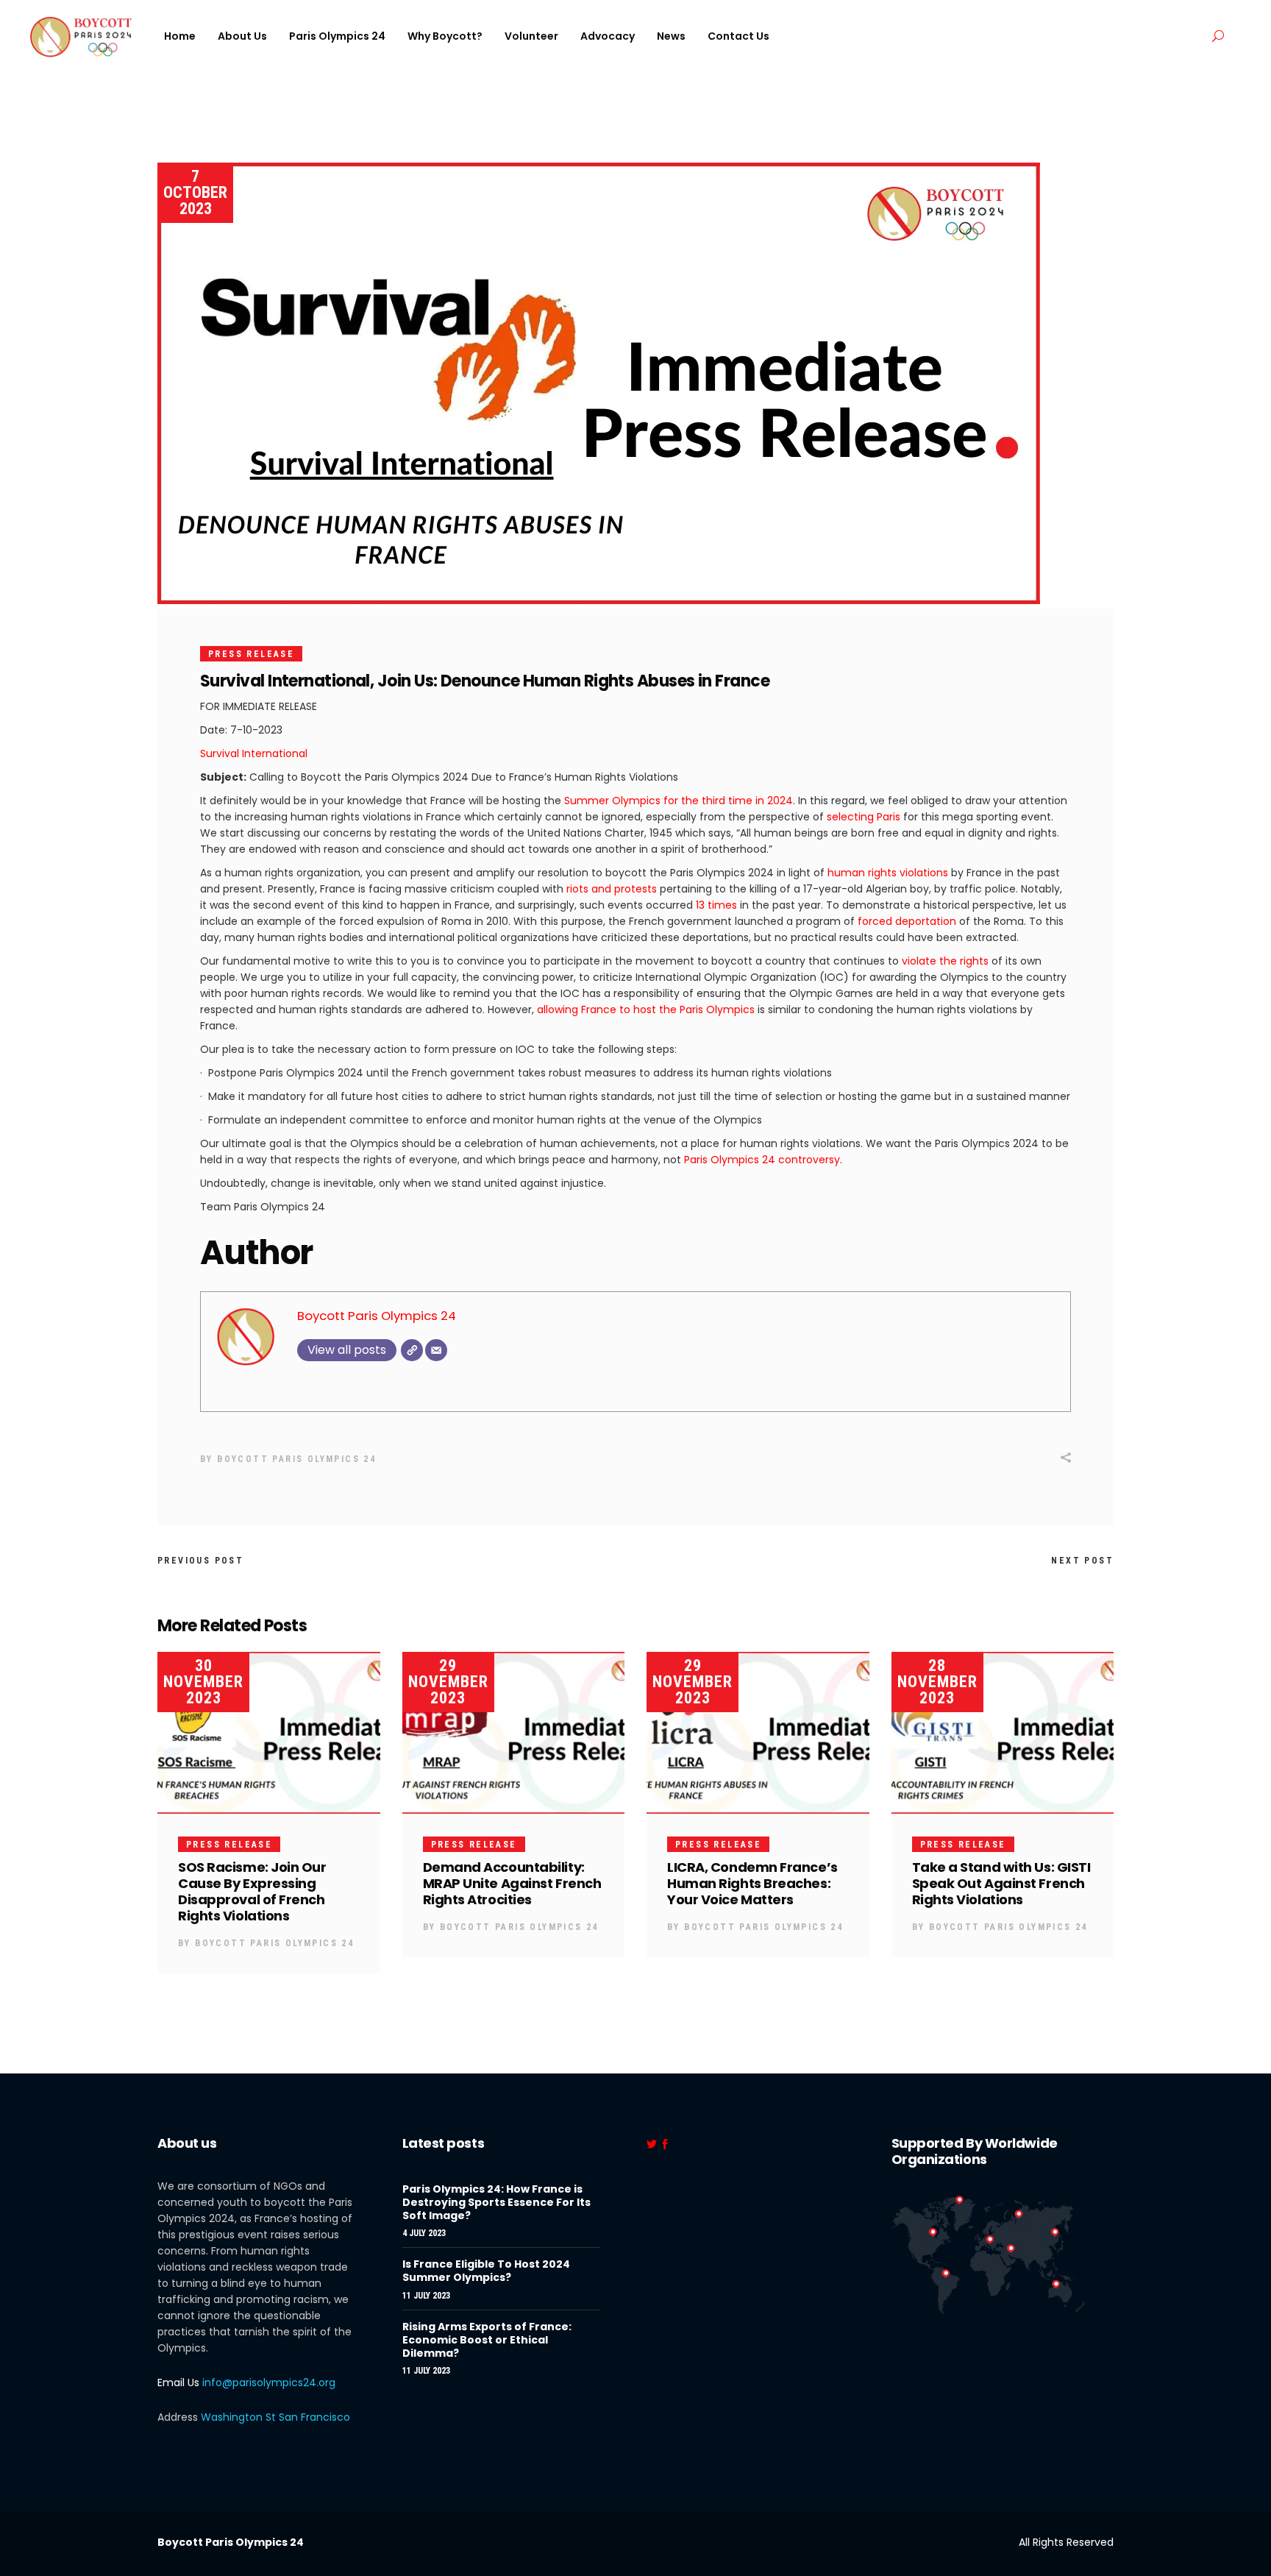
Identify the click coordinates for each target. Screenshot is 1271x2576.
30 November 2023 (203, 1682)
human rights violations (886, 873)
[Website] (412, 1350)
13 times (715, 905)
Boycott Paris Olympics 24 (377, 1316)
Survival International (254, 753)
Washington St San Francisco (275, 2417)
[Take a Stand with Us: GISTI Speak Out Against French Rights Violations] (1003, 1733)
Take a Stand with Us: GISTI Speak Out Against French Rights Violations (1001, 1883)
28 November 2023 (937, 1682)
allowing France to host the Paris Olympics (646, 1010)
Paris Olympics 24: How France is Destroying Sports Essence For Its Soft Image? (496, 2202)
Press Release (251, 654)
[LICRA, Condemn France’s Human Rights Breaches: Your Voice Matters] (758, 1733)
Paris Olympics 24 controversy (762, 1160)
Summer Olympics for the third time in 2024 (679, 801)
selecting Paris (864, 817)
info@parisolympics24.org (269, 2382)
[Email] (436, 1350)
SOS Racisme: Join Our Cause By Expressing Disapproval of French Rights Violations (252, 1891)
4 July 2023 (424, 2233)
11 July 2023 (426, 2296)
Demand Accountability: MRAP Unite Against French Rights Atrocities (512, 1883)
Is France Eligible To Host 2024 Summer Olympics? (486, 2271)
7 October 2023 (195, 192)
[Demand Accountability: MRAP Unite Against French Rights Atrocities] (514, 1733)
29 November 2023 (448, 1682)
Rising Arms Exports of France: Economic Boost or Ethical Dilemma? (487, 2340)
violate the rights (945, 961)
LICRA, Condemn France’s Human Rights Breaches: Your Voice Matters (752, 1883)
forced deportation (907, 921)
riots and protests (612, 889)
